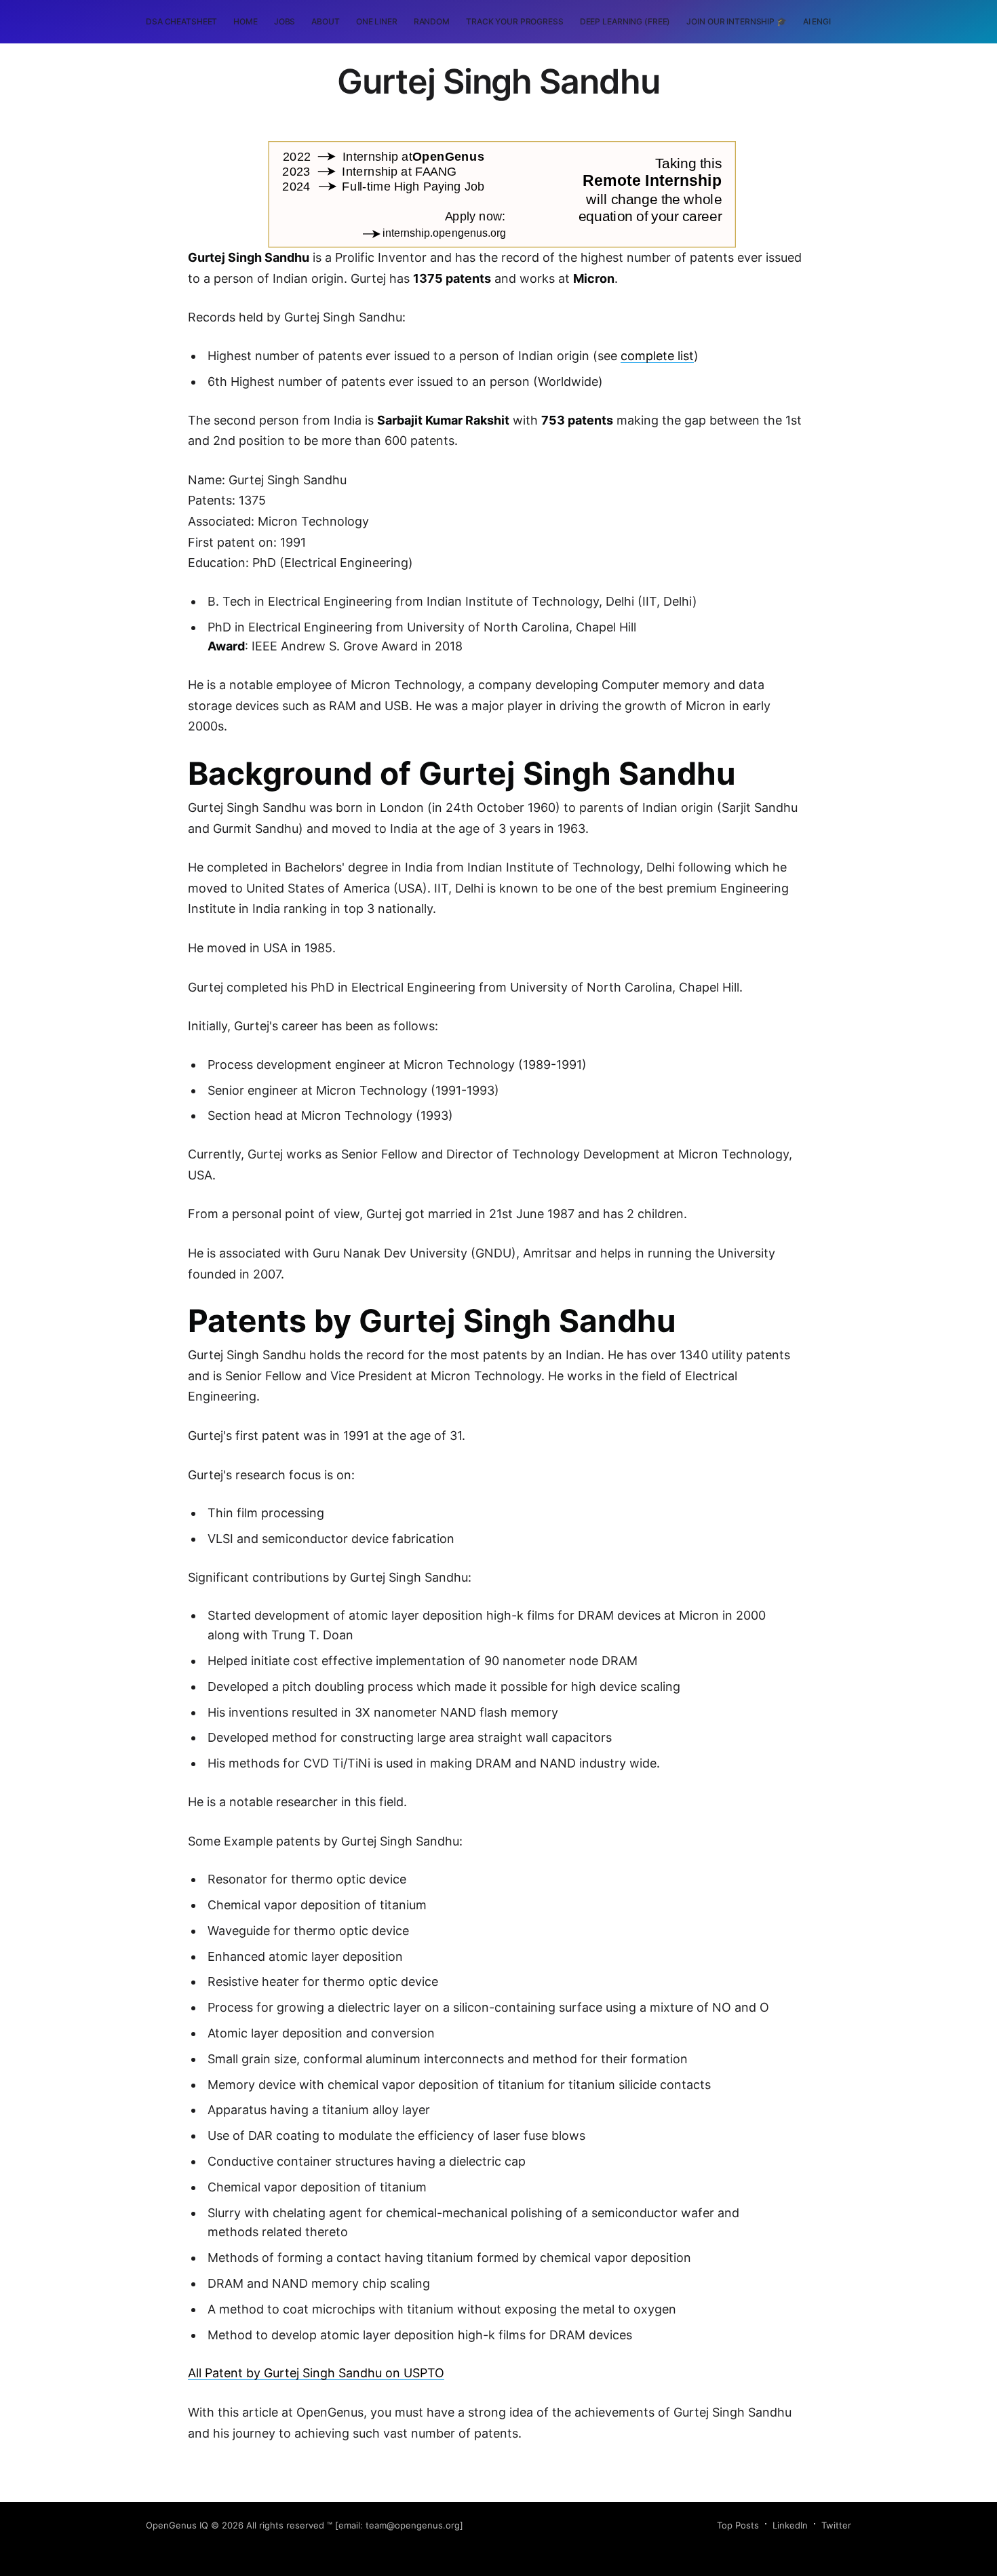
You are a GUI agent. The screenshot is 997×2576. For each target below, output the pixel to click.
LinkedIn (790, 2525)
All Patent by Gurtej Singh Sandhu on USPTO (316, 2373)
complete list (657, 356)
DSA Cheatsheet (181, 21)
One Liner (377, 21)
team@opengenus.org (413, 2525)
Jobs (285, 21)
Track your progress (515, 21)
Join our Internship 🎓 (736, 21)
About (325, 21)
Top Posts (738, 2525)
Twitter (836, 2525)
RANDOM (432, 21)
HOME (246, 21)
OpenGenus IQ (177, 2525)
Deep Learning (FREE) (625, 21)
